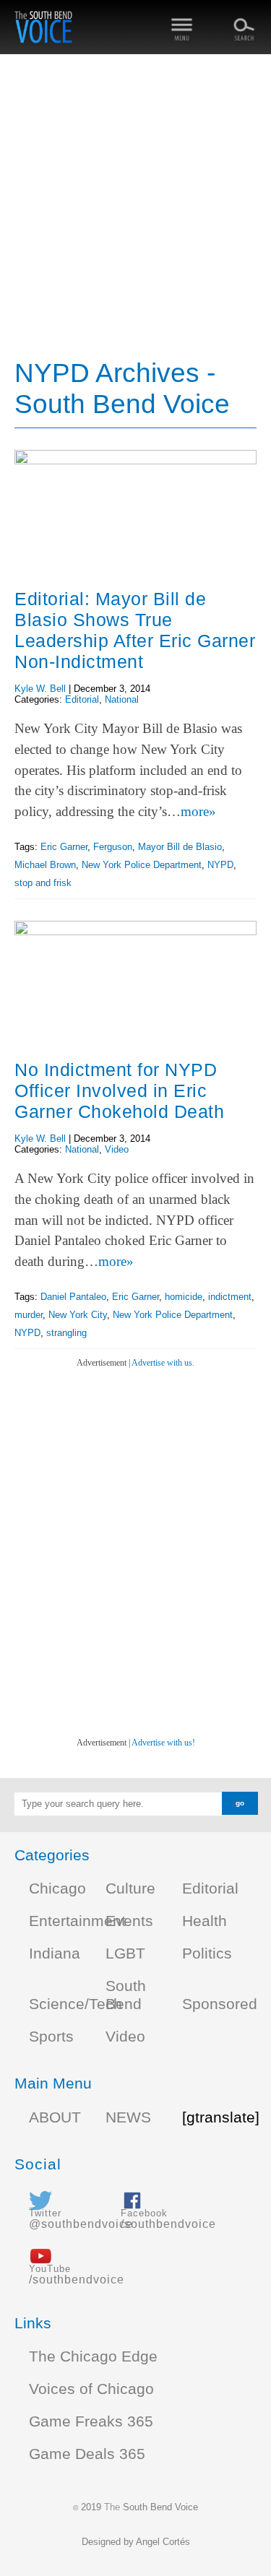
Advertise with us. (163, 1363)
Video (117, 1149)
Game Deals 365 (87, 2454)
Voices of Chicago (91, 2389)
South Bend (126, 1995)
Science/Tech (76, 2004)
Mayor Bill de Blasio (180, 847)
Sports (51, 2037)
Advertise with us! (163, 1743)
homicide (184, 1297)
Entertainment (77, 1921)
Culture (130, 1888)
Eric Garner (64, 847)
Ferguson (113, 847)
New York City (78, 1315)
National (122, 699)
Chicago (57, 1888)
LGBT (125, 1953)
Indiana (55, 1953)
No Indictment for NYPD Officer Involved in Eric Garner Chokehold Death (119, 1090)
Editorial (82, 699)
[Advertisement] (135, 208)
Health (205, 1921)
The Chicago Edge (93, 2356)
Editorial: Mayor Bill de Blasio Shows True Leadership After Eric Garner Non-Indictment (135, 630)
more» (198, 811)
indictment (230, 1297)
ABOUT (55, 2117)
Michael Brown (45, 865)
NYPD (220, 865)
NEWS (128, 2117)
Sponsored (220, 2004)
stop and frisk (43, 883)
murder (29, 1315)
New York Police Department (142, 865)
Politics (207, 1953)
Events (129, 1921)
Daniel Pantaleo (73, 1297)
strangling (66, 1333)
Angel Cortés (163, 2542)
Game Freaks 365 (91, 2421)
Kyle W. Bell (40, 689)
